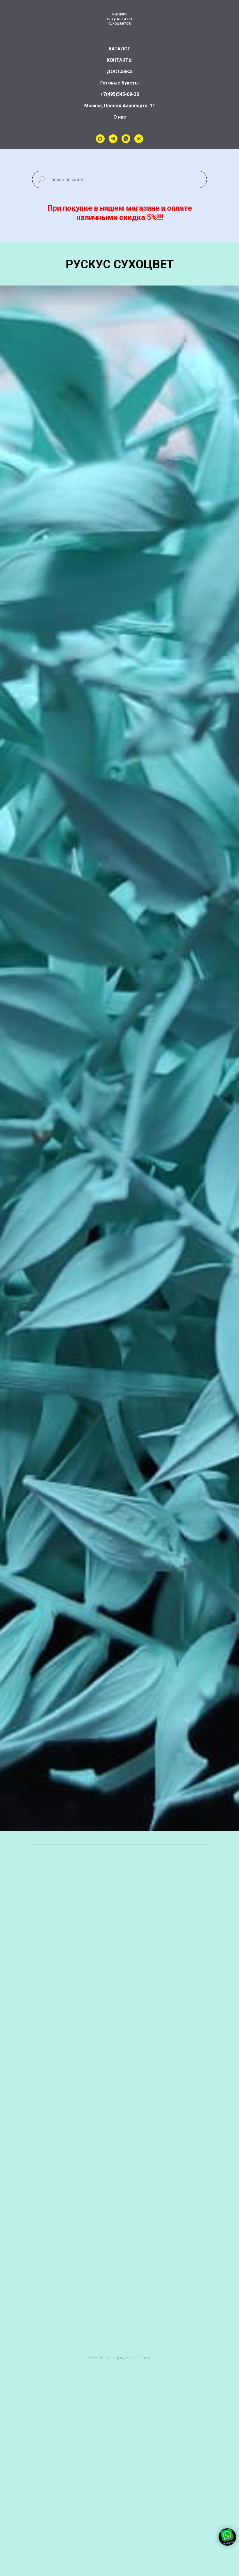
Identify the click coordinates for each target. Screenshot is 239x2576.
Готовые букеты (119, 83)
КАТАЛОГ (119, 49)
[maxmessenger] (100, 139)
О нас (120, 117)
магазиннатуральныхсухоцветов (120, 19)
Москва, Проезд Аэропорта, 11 (120, 106)
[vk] (139, 139)
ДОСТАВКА (119, 72)
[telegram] (113, 139)
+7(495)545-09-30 (120, 94)
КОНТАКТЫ (120, 60)
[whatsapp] (126, 139)
